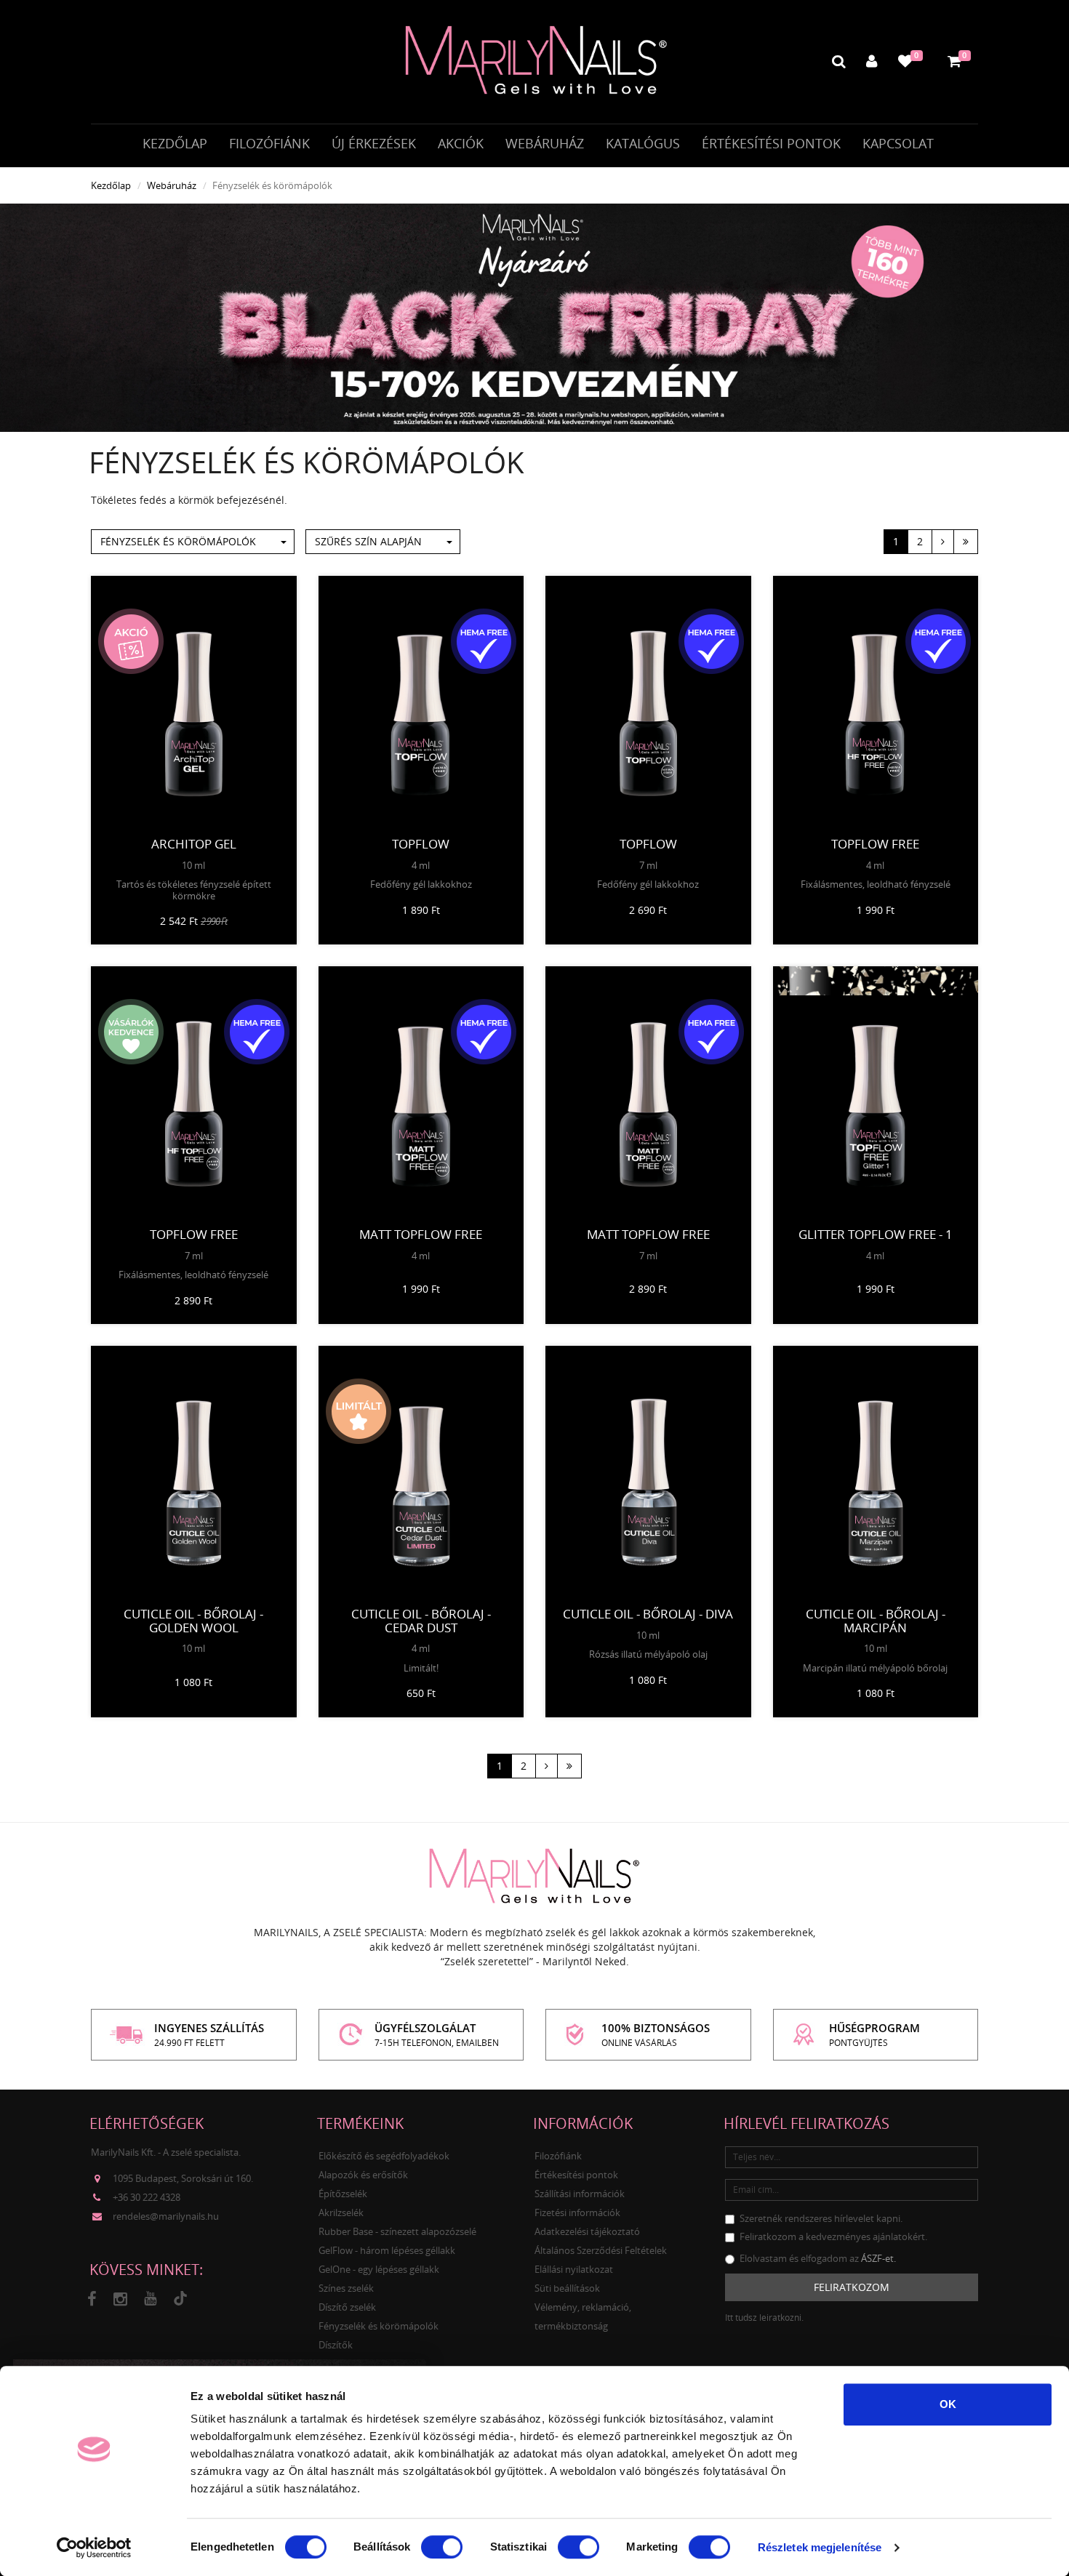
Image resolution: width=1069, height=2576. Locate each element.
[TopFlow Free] (876, 703)
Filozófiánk (269, 143)
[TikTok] (180, 2299)
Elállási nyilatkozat (574, 2269)
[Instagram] (120, 2299)
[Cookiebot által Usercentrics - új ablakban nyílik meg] (94, 2548)
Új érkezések (374, 143)
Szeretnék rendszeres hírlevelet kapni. (821, 2218)
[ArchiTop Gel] (194, 703)
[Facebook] (92, 2299)
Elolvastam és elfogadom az (818, 2258)
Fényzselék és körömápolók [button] (178, 541)
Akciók (461, 143)
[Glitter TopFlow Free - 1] (876, 1094)
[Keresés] (838, 61)
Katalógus (643, 143)
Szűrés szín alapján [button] (368, 541)
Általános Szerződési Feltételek (601, 2250)
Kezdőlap (175, 143)
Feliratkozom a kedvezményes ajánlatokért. (833, 2236)
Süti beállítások (567, 2288)
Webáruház (545, 143)
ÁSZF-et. (878, 2258)
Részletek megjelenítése (820, 2547)
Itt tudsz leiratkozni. (764, 2318)
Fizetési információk (577, 2212)
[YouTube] (150, 2299)
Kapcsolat (898, 143)
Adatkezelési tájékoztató (587, 2231)
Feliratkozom (852, 2287)
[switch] (442, 2547)
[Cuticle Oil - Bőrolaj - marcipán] (876, 1473)
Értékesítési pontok (771, 143)
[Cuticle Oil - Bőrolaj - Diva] (648, 1473)
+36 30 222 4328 (147, 2197)
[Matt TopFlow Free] (421, 1094)
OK (948, 2404)
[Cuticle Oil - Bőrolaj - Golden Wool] (194, 1473)
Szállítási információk (580, 2194)
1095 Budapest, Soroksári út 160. (183, 2178)
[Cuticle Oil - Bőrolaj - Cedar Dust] (421, 1473)
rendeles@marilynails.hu (166, 2216)
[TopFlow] (421, 703)
